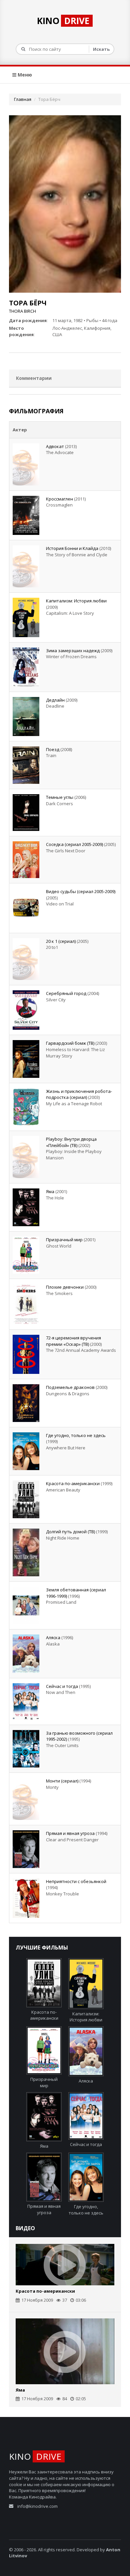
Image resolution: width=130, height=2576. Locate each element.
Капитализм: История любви (76, 601)
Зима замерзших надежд (73, 651)
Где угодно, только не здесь (76, 1435)
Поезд (53, 749)
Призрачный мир (64, 1240)
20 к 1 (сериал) (61, 941)
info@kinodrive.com (37, 2506)
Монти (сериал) (62, 1781)
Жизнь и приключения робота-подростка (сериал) (79, 1094)
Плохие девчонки (65, 1287)
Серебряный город (66, 993)
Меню (24, 75)
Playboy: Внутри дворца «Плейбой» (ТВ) (71, 1142)
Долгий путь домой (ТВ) (70, 1532)
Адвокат (55, 446)
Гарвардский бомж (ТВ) (70, 1043)
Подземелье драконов (70, 1387)
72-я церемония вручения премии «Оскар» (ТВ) (73, 1341)
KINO (63, 21)
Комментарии (34, 378)
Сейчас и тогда (62, 1686)
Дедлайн (55, 700)
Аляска (53, 1637)
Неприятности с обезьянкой (76, 1881)
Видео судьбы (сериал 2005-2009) (81, 891)
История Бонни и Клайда (72, 548)
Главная (23, 99)
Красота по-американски (73, 1483)
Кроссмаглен (59, 499)
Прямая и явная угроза (70, 1833)
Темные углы (60, 797)
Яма (50, 1191)
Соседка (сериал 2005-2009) (74, 844)
